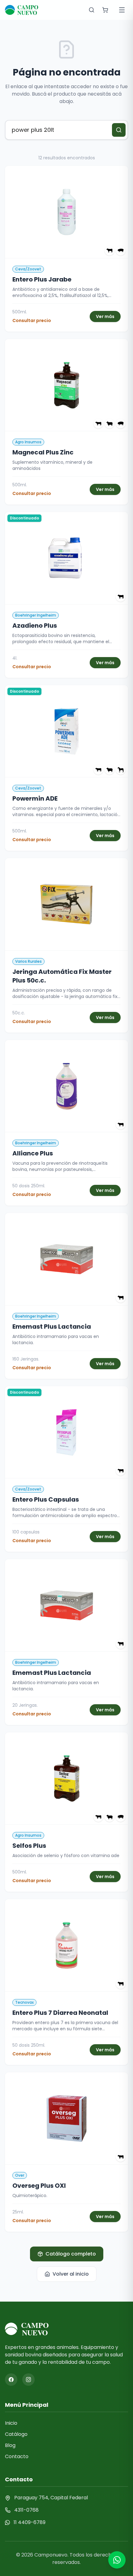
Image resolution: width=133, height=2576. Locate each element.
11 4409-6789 (30, 2522)
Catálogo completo (71, 2254)
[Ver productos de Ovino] (109, 424)
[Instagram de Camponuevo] (28, 2380)
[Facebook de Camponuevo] (11, 2380)
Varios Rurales (28, 961)
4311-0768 (26, 2510)
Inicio (11, 2423)
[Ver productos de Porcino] (121, 251)
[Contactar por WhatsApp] (117, 2560)
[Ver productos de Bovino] (109, 251)
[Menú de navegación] (122, 10)
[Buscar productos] (92, 10)
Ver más (105, 316)
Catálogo (16, 2434)
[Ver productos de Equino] (121, 770)
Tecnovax (24, 2002)
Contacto (17, 2456)
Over (20, 2175)
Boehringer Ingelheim (36, 615)
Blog (10, 2445)
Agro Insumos (28, 442)
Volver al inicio (71, 2274)
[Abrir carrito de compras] (105, 10)
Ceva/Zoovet (28, 269)
